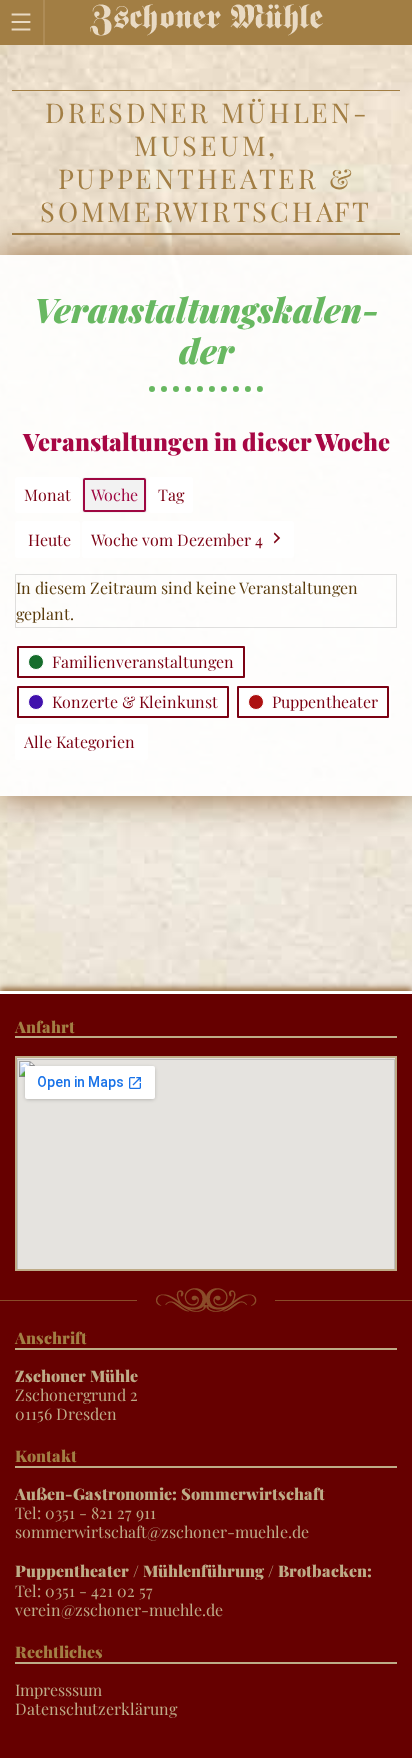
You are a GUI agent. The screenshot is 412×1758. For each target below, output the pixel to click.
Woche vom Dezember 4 (177, 539)
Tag (171, 494)
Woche (114, 494)
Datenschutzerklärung (96, 1708)
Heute (49, 539)
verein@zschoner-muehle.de (119, 1609)
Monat (47, 494)
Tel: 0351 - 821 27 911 (170, 1503)
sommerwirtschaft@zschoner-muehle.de (162, 1531)
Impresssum (58, 1689)
